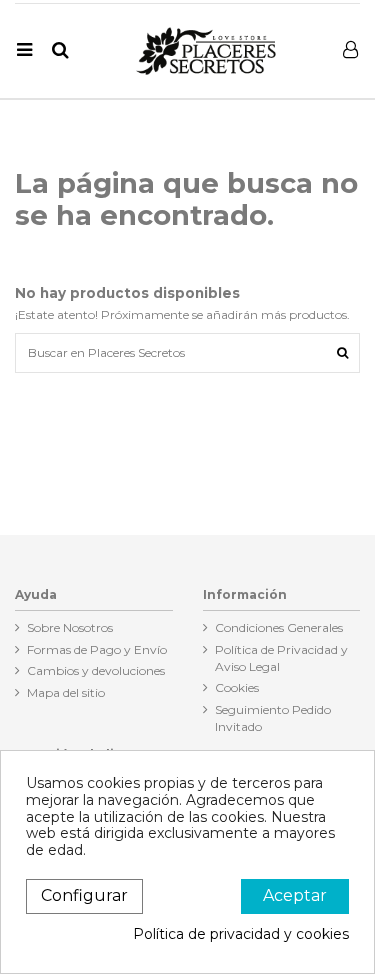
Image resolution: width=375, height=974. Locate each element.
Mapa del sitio (66, 692)
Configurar (84, 895)
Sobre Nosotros (70, 627)
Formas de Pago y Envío (97, 649)
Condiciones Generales (279, 627)
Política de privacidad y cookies (241, 934)
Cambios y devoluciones (96, 670)
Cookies (237, 687)
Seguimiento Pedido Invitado (273, 718)
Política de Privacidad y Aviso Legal (281, 658)
